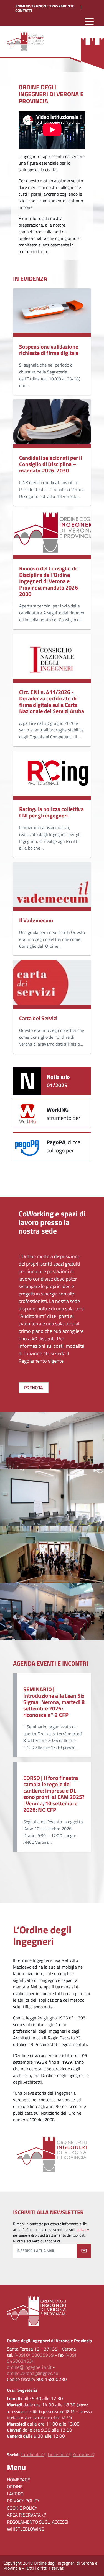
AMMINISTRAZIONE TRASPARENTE (45, 6)
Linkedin (56, 2455)
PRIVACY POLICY (23, 2501)
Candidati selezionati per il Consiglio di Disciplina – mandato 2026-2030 (51, 464)
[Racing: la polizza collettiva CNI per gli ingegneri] (52, 775)
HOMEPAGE (18, 2480)
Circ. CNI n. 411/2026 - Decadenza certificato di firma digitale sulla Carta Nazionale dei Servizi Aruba (52, 702)
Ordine (15, 2487)
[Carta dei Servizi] (52, 984)
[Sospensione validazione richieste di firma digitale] (52, 313)
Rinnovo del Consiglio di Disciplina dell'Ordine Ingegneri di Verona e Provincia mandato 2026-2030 (50, 581)
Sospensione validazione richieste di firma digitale (49, 350)
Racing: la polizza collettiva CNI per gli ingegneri (51, 812)
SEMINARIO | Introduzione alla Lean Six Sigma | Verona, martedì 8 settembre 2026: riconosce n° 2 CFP (54, 1702)
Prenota (34, 1388)
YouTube (81, 2455)
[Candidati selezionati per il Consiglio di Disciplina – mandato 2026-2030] (52, 424)
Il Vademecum (36, 920)
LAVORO (15, 2494)
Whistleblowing (26, 2529)
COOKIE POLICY (22, 2508)
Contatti (24, 11)
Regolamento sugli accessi (38, 2522)
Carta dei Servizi (38, 1018)
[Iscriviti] (84, 2251)
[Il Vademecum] (52, 886)
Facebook (30, 2455)
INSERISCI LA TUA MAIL (36, 2251)
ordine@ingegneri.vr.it (29, 2367)
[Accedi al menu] (89, 21)
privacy (83, 2230)
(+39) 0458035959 (34, 2355)
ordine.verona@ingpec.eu (33, 2373)
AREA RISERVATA (24, 2515)
